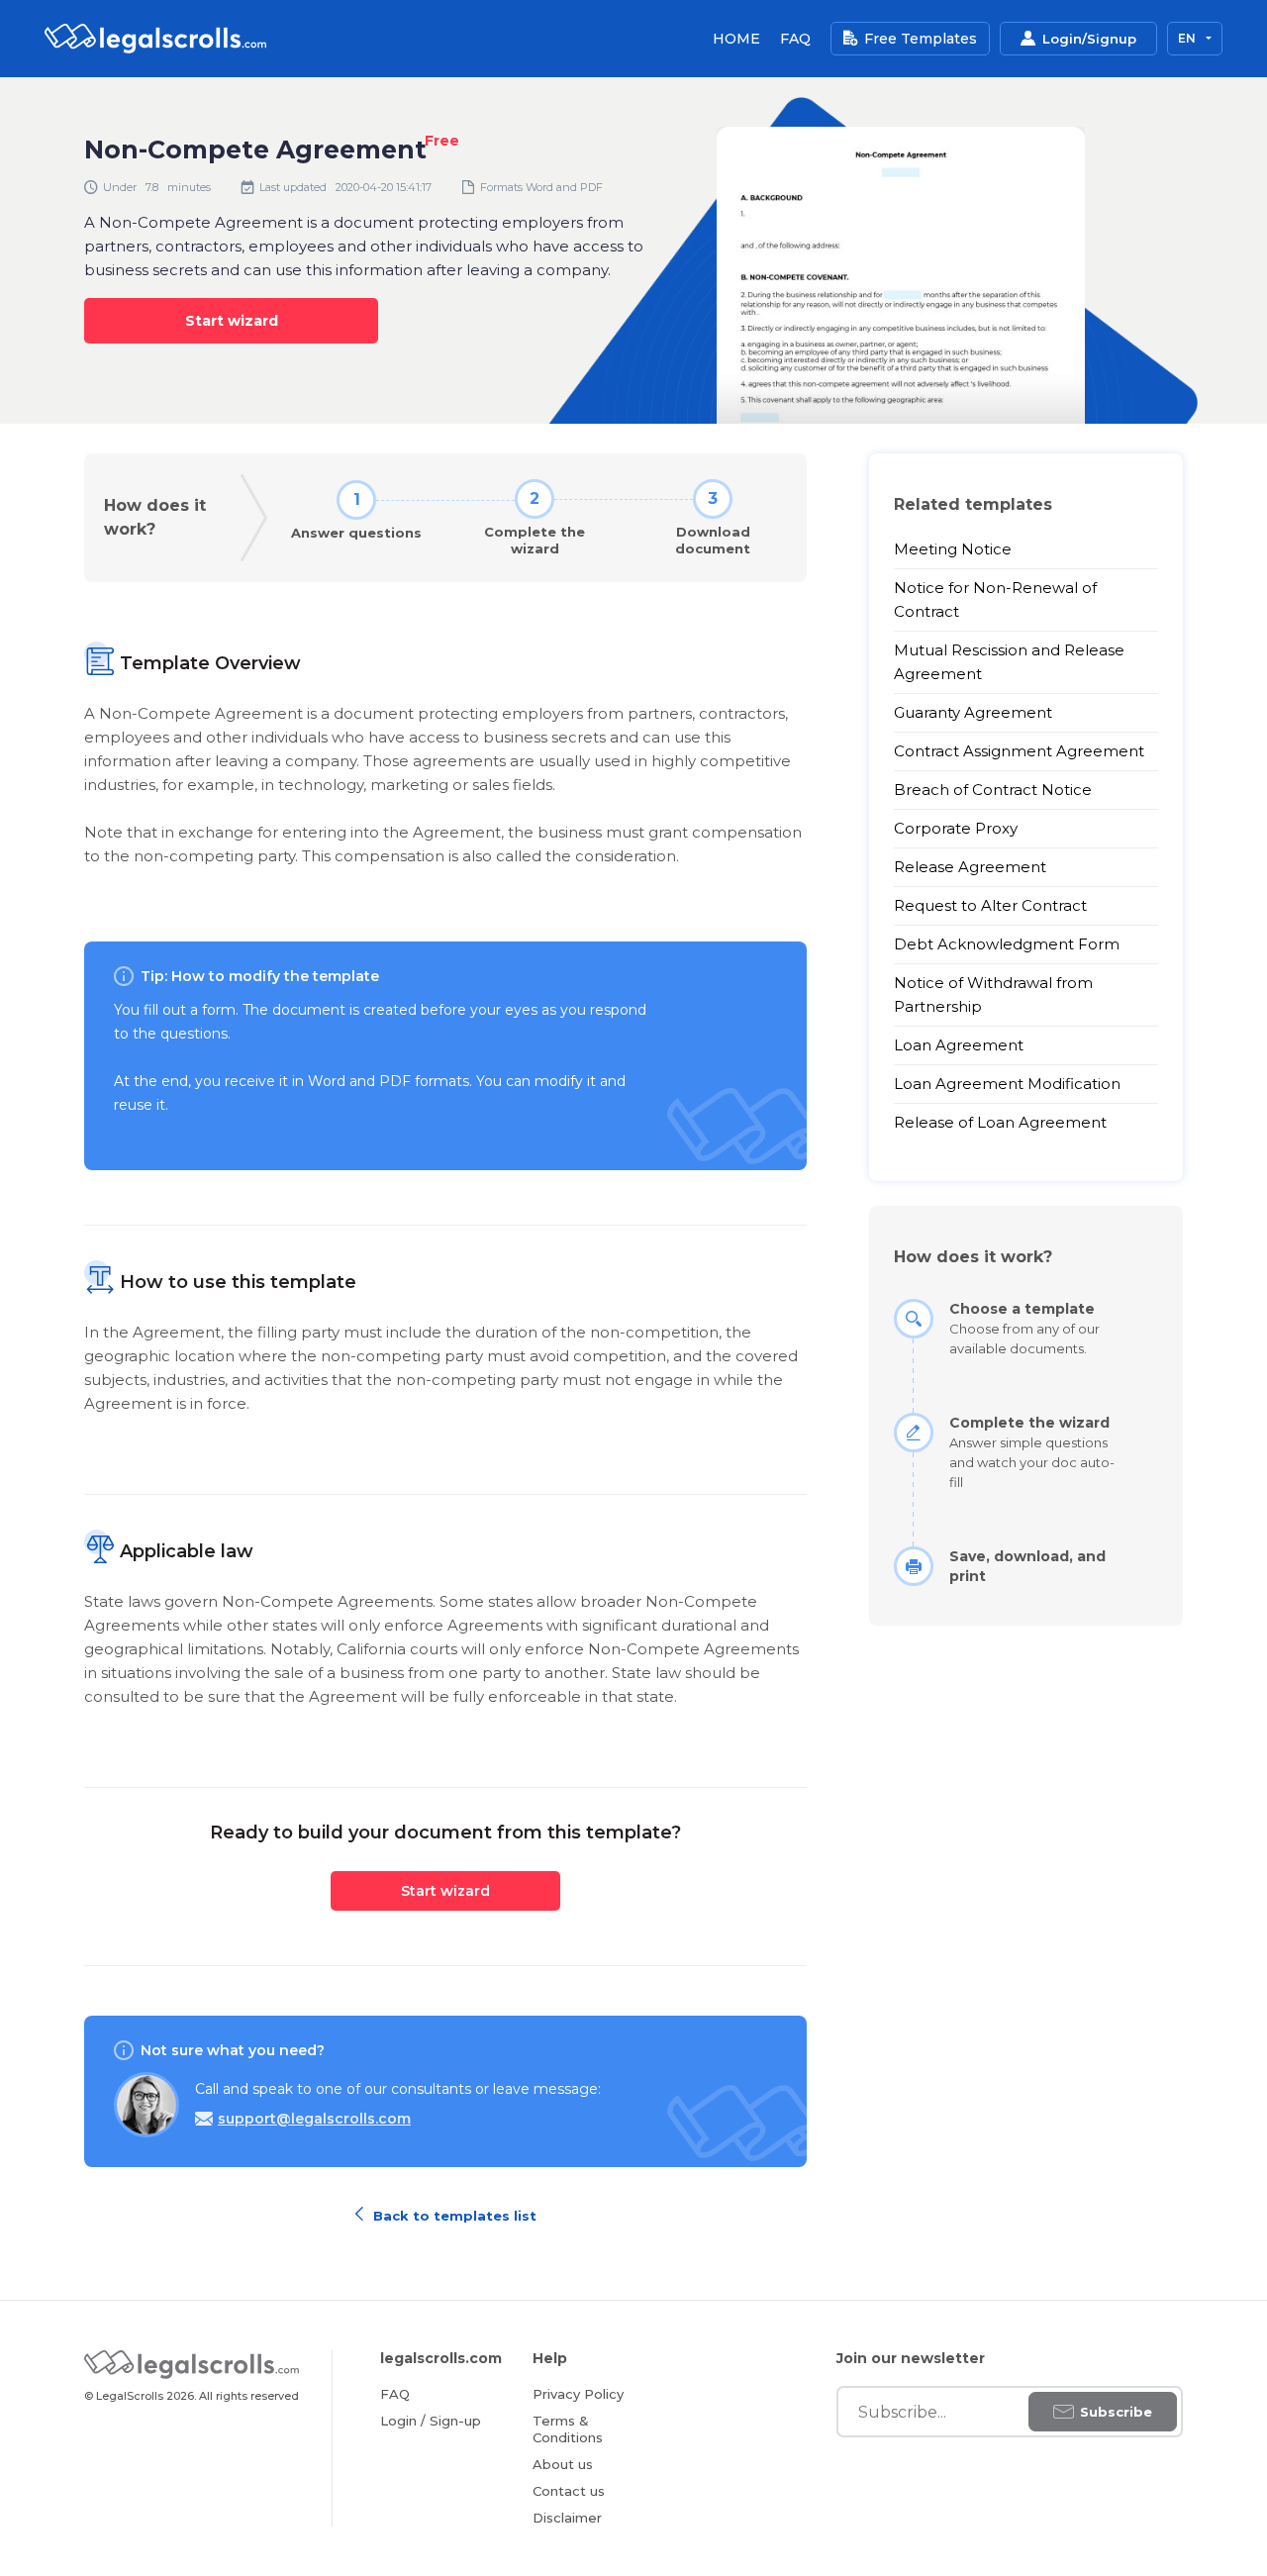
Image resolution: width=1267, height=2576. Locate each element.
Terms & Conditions (568, 2429)
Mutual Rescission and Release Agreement (1009, 662)
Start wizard (232, 321)
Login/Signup (1089, 39)
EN (1188, 38)
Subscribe (1116, 2412)
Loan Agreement (959, 1045)
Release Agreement (970, 867)
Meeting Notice (953, 549)
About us (563, 2464)
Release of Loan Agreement (1000, 1122)
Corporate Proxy (956, 828)
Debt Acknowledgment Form (1007, 944)
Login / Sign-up (431, 2421)
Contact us (569, 2491)
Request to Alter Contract (990, 905)
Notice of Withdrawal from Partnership (993, 994)
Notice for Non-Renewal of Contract (995, 599)
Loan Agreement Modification (1007, 1084)
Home (736, 39)
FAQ (795, 39)
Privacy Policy (578, 2394)
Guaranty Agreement (973, 712)
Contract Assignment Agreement (1019, 751)
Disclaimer (567, 2518)
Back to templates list (453, 2214)
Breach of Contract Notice (993, 790)
